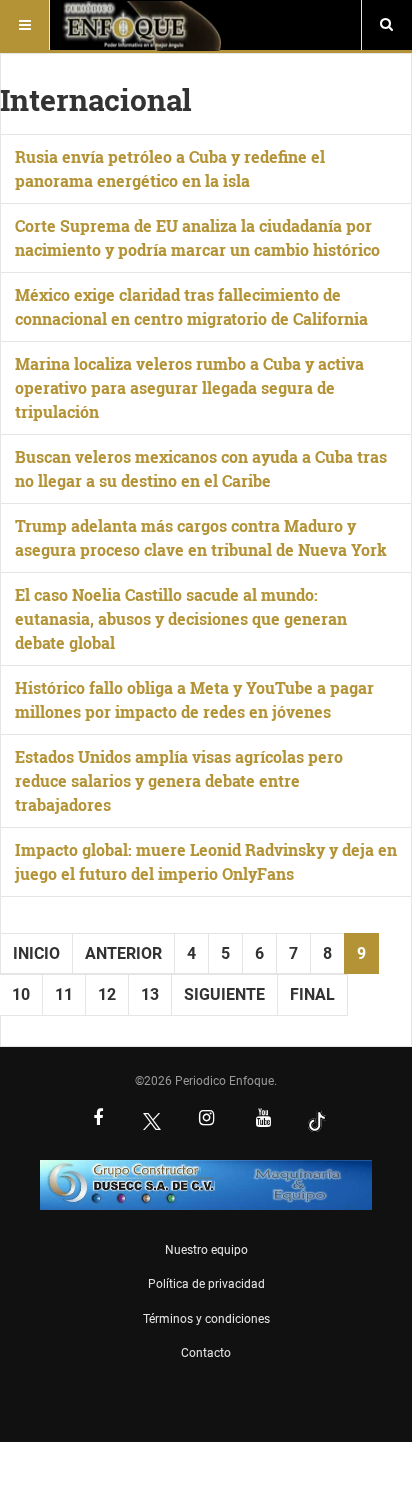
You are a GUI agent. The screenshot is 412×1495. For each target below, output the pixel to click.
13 (150, 994)
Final (312, 994)
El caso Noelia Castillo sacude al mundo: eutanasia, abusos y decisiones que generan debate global (181, 618)
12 (107, 994)
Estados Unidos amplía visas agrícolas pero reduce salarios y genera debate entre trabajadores (179, 780)
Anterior (123, 953)
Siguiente (224, 994)
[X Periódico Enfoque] (152, 1120)
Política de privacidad (206, 1284)
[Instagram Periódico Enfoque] (206, 1120)
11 (64, 994)
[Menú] (25, 25)
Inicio (36, 953)
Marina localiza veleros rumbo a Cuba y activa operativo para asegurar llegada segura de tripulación (189, 387)
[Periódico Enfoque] (141, 25)
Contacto (206, 1353)
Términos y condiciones (206, 1319)
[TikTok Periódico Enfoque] (317, 1120)
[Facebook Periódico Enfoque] (98, 1120)
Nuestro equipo (206, 1250)
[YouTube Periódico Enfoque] (263, 1120)
